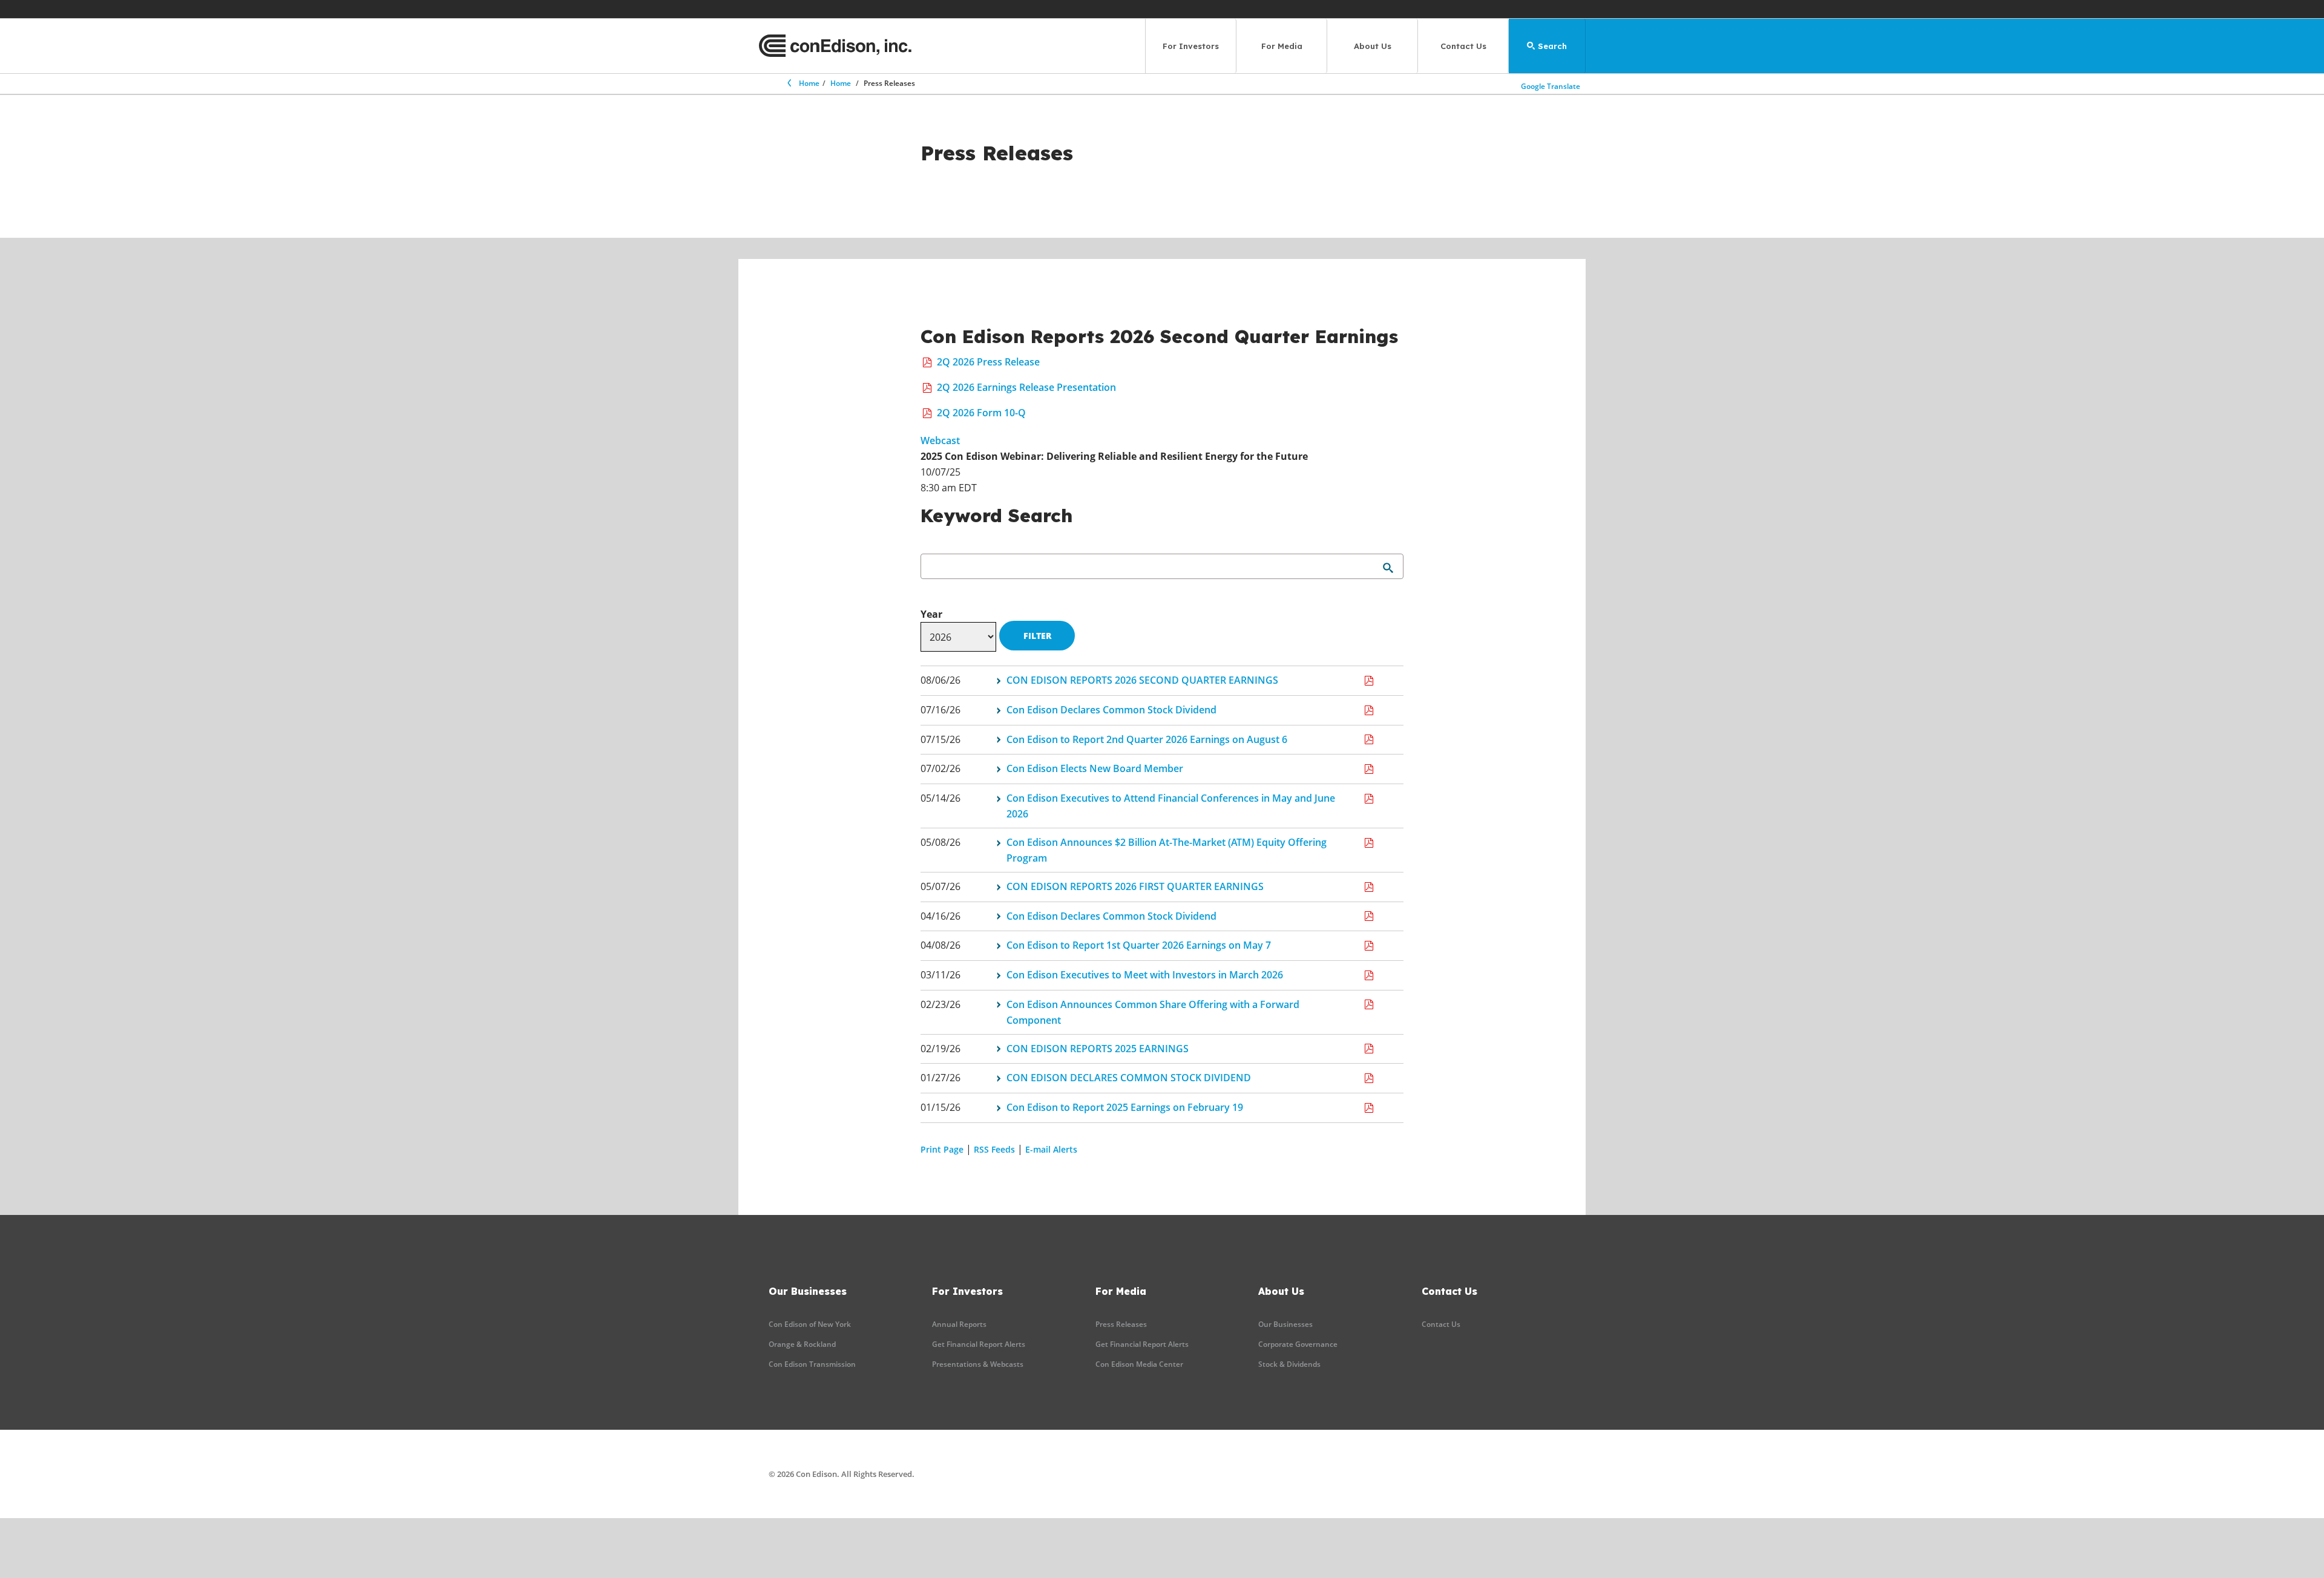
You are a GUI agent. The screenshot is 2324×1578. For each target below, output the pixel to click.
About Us (1373, 46)
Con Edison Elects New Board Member (1095, 768)
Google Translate (1551, 86)
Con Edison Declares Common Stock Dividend (1111, 710)
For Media (1282, 46)
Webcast (940, 440)
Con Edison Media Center (1139, 1364)
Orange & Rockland (802, 1344)
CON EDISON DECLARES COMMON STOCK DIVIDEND (1129, 1078)
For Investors (1191, 46)
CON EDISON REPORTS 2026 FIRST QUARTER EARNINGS (1135, 886)
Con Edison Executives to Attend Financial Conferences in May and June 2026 (1171, 806)
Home (809, 83)
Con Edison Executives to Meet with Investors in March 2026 (1145, 975)
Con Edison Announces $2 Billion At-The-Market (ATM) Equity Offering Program (1167, 850)
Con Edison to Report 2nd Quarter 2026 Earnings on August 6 (1147, 739)
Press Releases (1121, 1324)
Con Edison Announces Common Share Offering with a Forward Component (1153, 1012)
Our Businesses (1285, 1324)
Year (931, 614)
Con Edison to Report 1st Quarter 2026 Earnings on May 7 (1139, 945)
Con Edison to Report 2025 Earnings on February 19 (1125, 1107)
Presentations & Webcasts (978, 1364)
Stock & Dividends (1289, 1364)
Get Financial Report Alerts (979, 1344)
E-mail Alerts (1051, 1149)
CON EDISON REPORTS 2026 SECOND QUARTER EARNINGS (1142, 680)
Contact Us (1463, 46)
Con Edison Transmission (812, 1364)
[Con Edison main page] (835, 46)
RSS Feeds (994, 1149)
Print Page (942, 1149)
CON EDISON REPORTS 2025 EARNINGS (1098, 1049)
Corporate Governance (1298, 1344)
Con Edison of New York (810, 1324)
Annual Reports (959, 1324)
